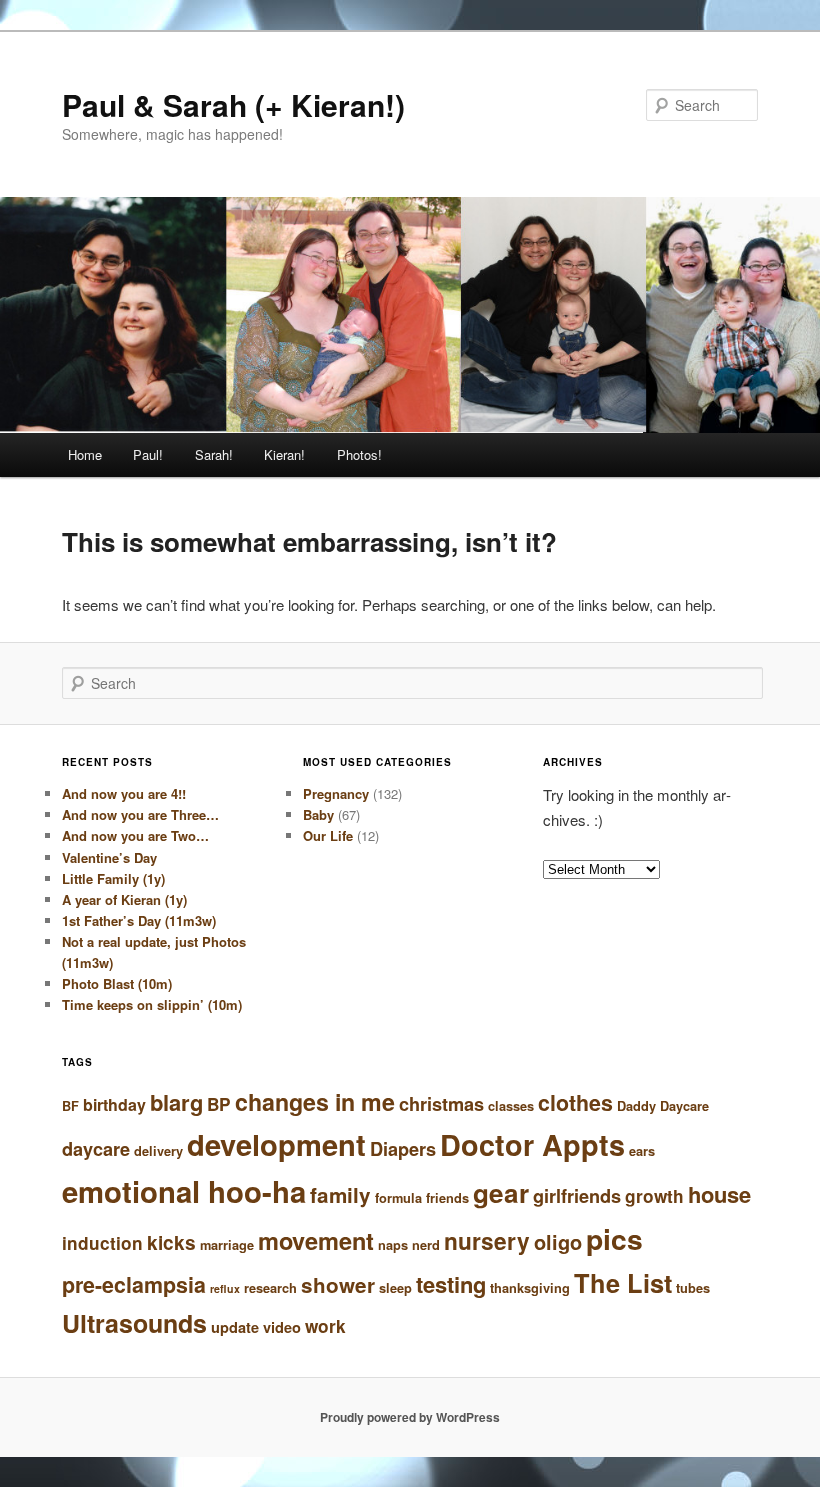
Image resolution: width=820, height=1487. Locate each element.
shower (338, 1284)
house (719, 1194)
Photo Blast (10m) (117, 983)
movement (316, 1240)
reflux (225, 1288)
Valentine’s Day (109, 857)
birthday (114, 1104)
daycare (96, 1149)
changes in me (315, 1101)
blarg (176, 1102)
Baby (318, 814)
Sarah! (214, 454)
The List (623, 1282)
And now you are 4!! (124, 793)
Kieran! (284, 454)
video (282, 1327)
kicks (171, 1242)
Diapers (403, 1149)
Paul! (148, 454)
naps (393, 1245)
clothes (575, 1102)
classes (511, 1106)
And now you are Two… (135, 835)
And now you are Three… (140, 814)
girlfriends (577, 1196)
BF (70, 1106)
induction (102, 1243)
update (235, 1327)
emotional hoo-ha (184, 1191)
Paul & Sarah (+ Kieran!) (233, 104)
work (325, 1326)
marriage (227, 1245)
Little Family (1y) (113, 878)
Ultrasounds (134, 1323)
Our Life (328, 835)
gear (501, 1192)
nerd (426, 1245)
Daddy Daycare (663, 1106)
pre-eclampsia (134, 1284)
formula (398, 1198)
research (270, 1288)
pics (614, 1238)
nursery (487, 1240)
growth (654, 1196)
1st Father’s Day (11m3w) (139, 920)
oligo (558, 1241)
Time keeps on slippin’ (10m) (152, 1004)
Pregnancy (336, 793)
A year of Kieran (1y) (124, 899)
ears (642, 1151)
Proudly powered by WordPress (410, 1417)
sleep (395, 1288)
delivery (158, 1151)
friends (447, 1198)
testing (451, 1284)
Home (85, 454)
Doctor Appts (532, 1144)
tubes (693, 1288)
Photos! (359, 454)
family (340, 1194)
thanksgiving (530, 1288)
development (276, 1144)
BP (219, 1104)
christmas (441, 1104)
